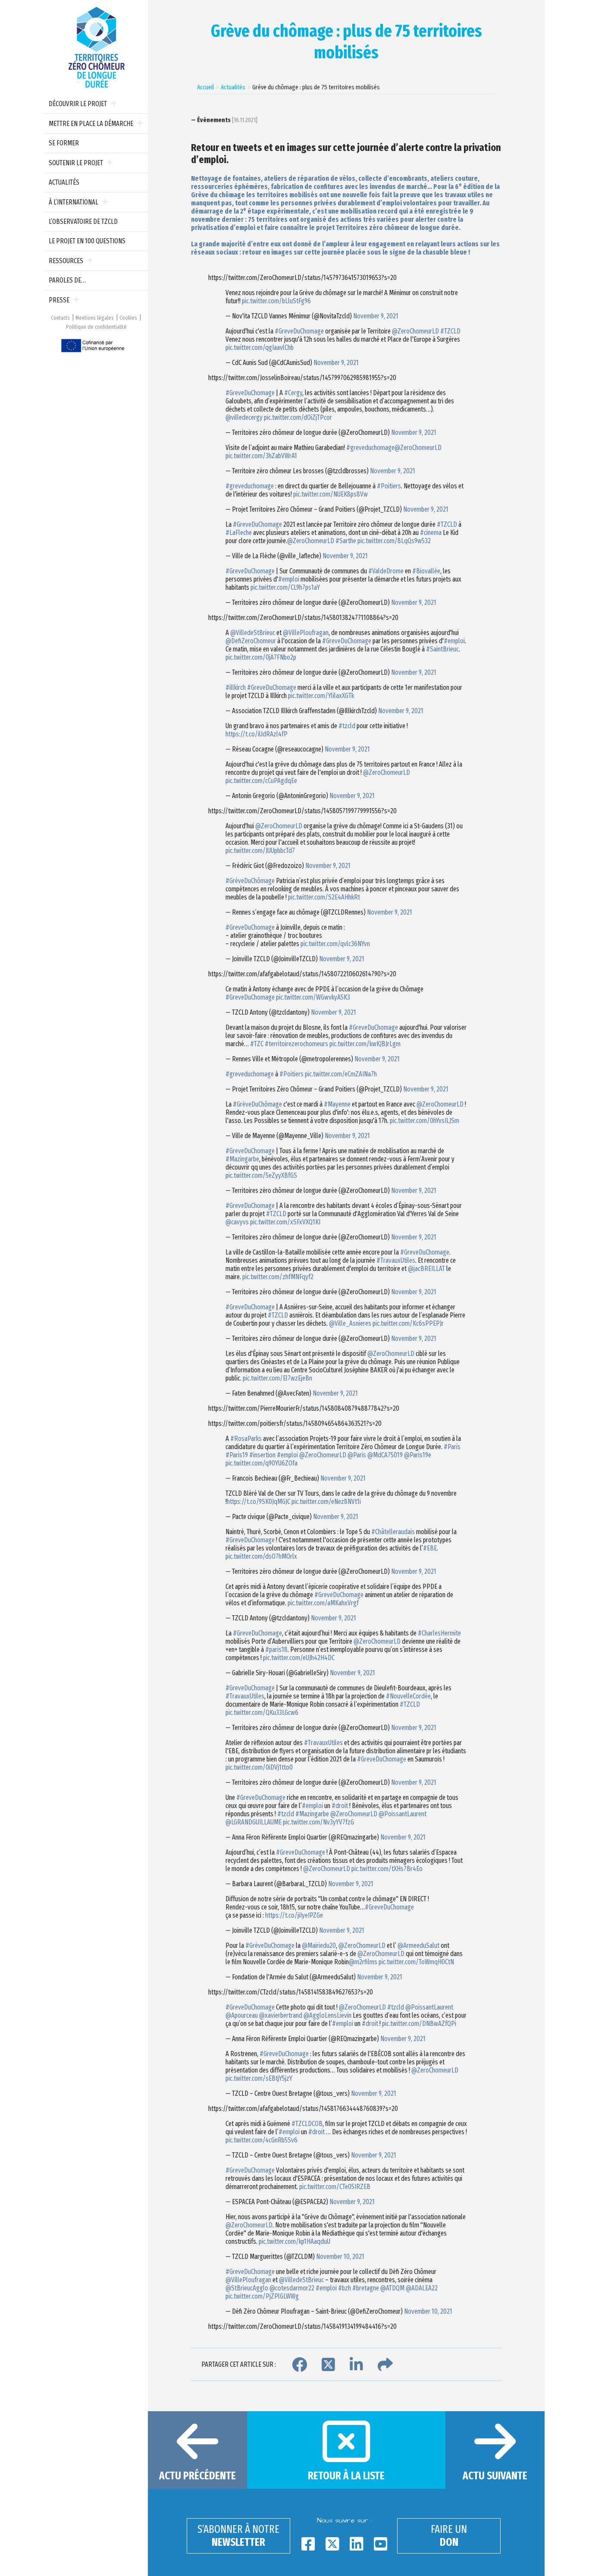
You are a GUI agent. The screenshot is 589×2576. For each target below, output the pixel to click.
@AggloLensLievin (327, 2015)
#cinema (431, 533)
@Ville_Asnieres (350, 1323)
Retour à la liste (346, 2476)
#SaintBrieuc (442, 649)
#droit (340, 1806)
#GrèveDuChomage (270, 1945)
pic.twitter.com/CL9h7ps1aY (285, 587)
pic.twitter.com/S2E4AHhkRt (324, 897)
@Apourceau (242, 2015)
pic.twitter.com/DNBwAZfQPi (419, 2024)
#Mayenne (337, 1104)
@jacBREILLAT (426, 1269)
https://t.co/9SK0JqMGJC (258, 1502)
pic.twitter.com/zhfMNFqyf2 (278, 1277)
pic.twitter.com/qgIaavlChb (260, 348)
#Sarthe (346, 541)
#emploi (289, 579)
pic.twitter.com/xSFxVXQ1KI (285, 1222)
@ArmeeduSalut (418, 1945)
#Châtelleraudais (393, 1532)
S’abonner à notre (238, 2536)
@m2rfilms (363, 1962)
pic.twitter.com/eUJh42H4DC (299, 1658)
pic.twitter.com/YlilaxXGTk (321, 696)
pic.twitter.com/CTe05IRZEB (335, 2187)
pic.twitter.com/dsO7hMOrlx (261, 1556)
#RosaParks (246, 1439)
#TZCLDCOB (307, 2124)
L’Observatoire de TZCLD (83, 222)
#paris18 (276, 1650)
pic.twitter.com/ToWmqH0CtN (416, 1962)
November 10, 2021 (340, 2257)
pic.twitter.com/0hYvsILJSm (425, 1121)
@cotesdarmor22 (292, 2288)
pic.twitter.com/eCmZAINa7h (341, 1074)
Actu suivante (495, 2476)
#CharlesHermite (439, 1633)
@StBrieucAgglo (247, 2288)
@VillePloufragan (306, 633)
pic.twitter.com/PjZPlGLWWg (262, 2296)
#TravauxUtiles (396, 1260)
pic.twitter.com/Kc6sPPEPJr (408, 1323)
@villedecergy (244, 417)
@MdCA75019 (385, 1455)
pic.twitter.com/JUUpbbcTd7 (260, 851)
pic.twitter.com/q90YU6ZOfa (262, 1463)
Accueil (205, 87)
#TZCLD (450, 331)
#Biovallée (426, 571)
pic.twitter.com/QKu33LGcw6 (262, 1713)
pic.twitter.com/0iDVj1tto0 (259, 1767)
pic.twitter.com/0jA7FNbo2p (261, 657)
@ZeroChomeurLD (415, 331)
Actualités (64, 182)
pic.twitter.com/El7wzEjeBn (277, 1378)
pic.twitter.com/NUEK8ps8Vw (331, 494)
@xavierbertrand (281, 2015)
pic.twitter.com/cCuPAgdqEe (261, 781)
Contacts (60, 318)
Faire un (449, 2536)
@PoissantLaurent (403, 1814)
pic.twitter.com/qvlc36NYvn (335, 944)
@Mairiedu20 (319, 1945)
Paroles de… (67, 280)
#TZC (257, 1044)
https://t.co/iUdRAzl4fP (257, 734)
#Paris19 (237, 1455)
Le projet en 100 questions (87, 241)
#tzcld (347, 726)
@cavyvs (237, 1222)
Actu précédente (197, 2476)
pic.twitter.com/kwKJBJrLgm (365, 1044)
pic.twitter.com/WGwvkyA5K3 (313, 997)
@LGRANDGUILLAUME (254, 1822)
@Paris (357, 1455)
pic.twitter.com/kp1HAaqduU (294, 2241)
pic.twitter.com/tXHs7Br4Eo (387, 1869)
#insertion (262, 1455)
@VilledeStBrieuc (253, 633)
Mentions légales (95, 318)
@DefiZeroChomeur (251, 641)
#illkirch (236, 687)
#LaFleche (239, 533)
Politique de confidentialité (96, 327)
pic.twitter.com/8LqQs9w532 (394, 541)
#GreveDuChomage (299, 331)
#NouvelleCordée (408, 1696)
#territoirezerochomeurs (296, 1044)
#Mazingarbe (242, 1159)
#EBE (430, 1548)
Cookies (128, 318)
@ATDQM (392, 2288)
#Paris (452, 1447)
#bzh (345, 2288)
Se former (64, 143)
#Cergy (293, 393)
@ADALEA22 (422, 2288)
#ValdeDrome (386, 571)
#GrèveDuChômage (250, 881)
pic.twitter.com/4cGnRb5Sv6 (262, 2140)
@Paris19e (418, 1455)
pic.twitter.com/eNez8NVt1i (326, 1502)
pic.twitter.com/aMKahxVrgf (323, 1603)
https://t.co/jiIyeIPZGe (294, 1915)
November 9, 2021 (376, 316)
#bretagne (366, 2288)
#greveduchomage (370, 448)
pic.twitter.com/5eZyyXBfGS (261, 1175)
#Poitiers (389, 486)
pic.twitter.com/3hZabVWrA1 (261, 456)
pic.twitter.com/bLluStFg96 (276, 301)
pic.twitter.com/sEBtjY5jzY (259, 2078)
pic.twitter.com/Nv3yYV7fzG (318, 1822)
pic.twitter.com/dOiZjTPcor (298, 417)
